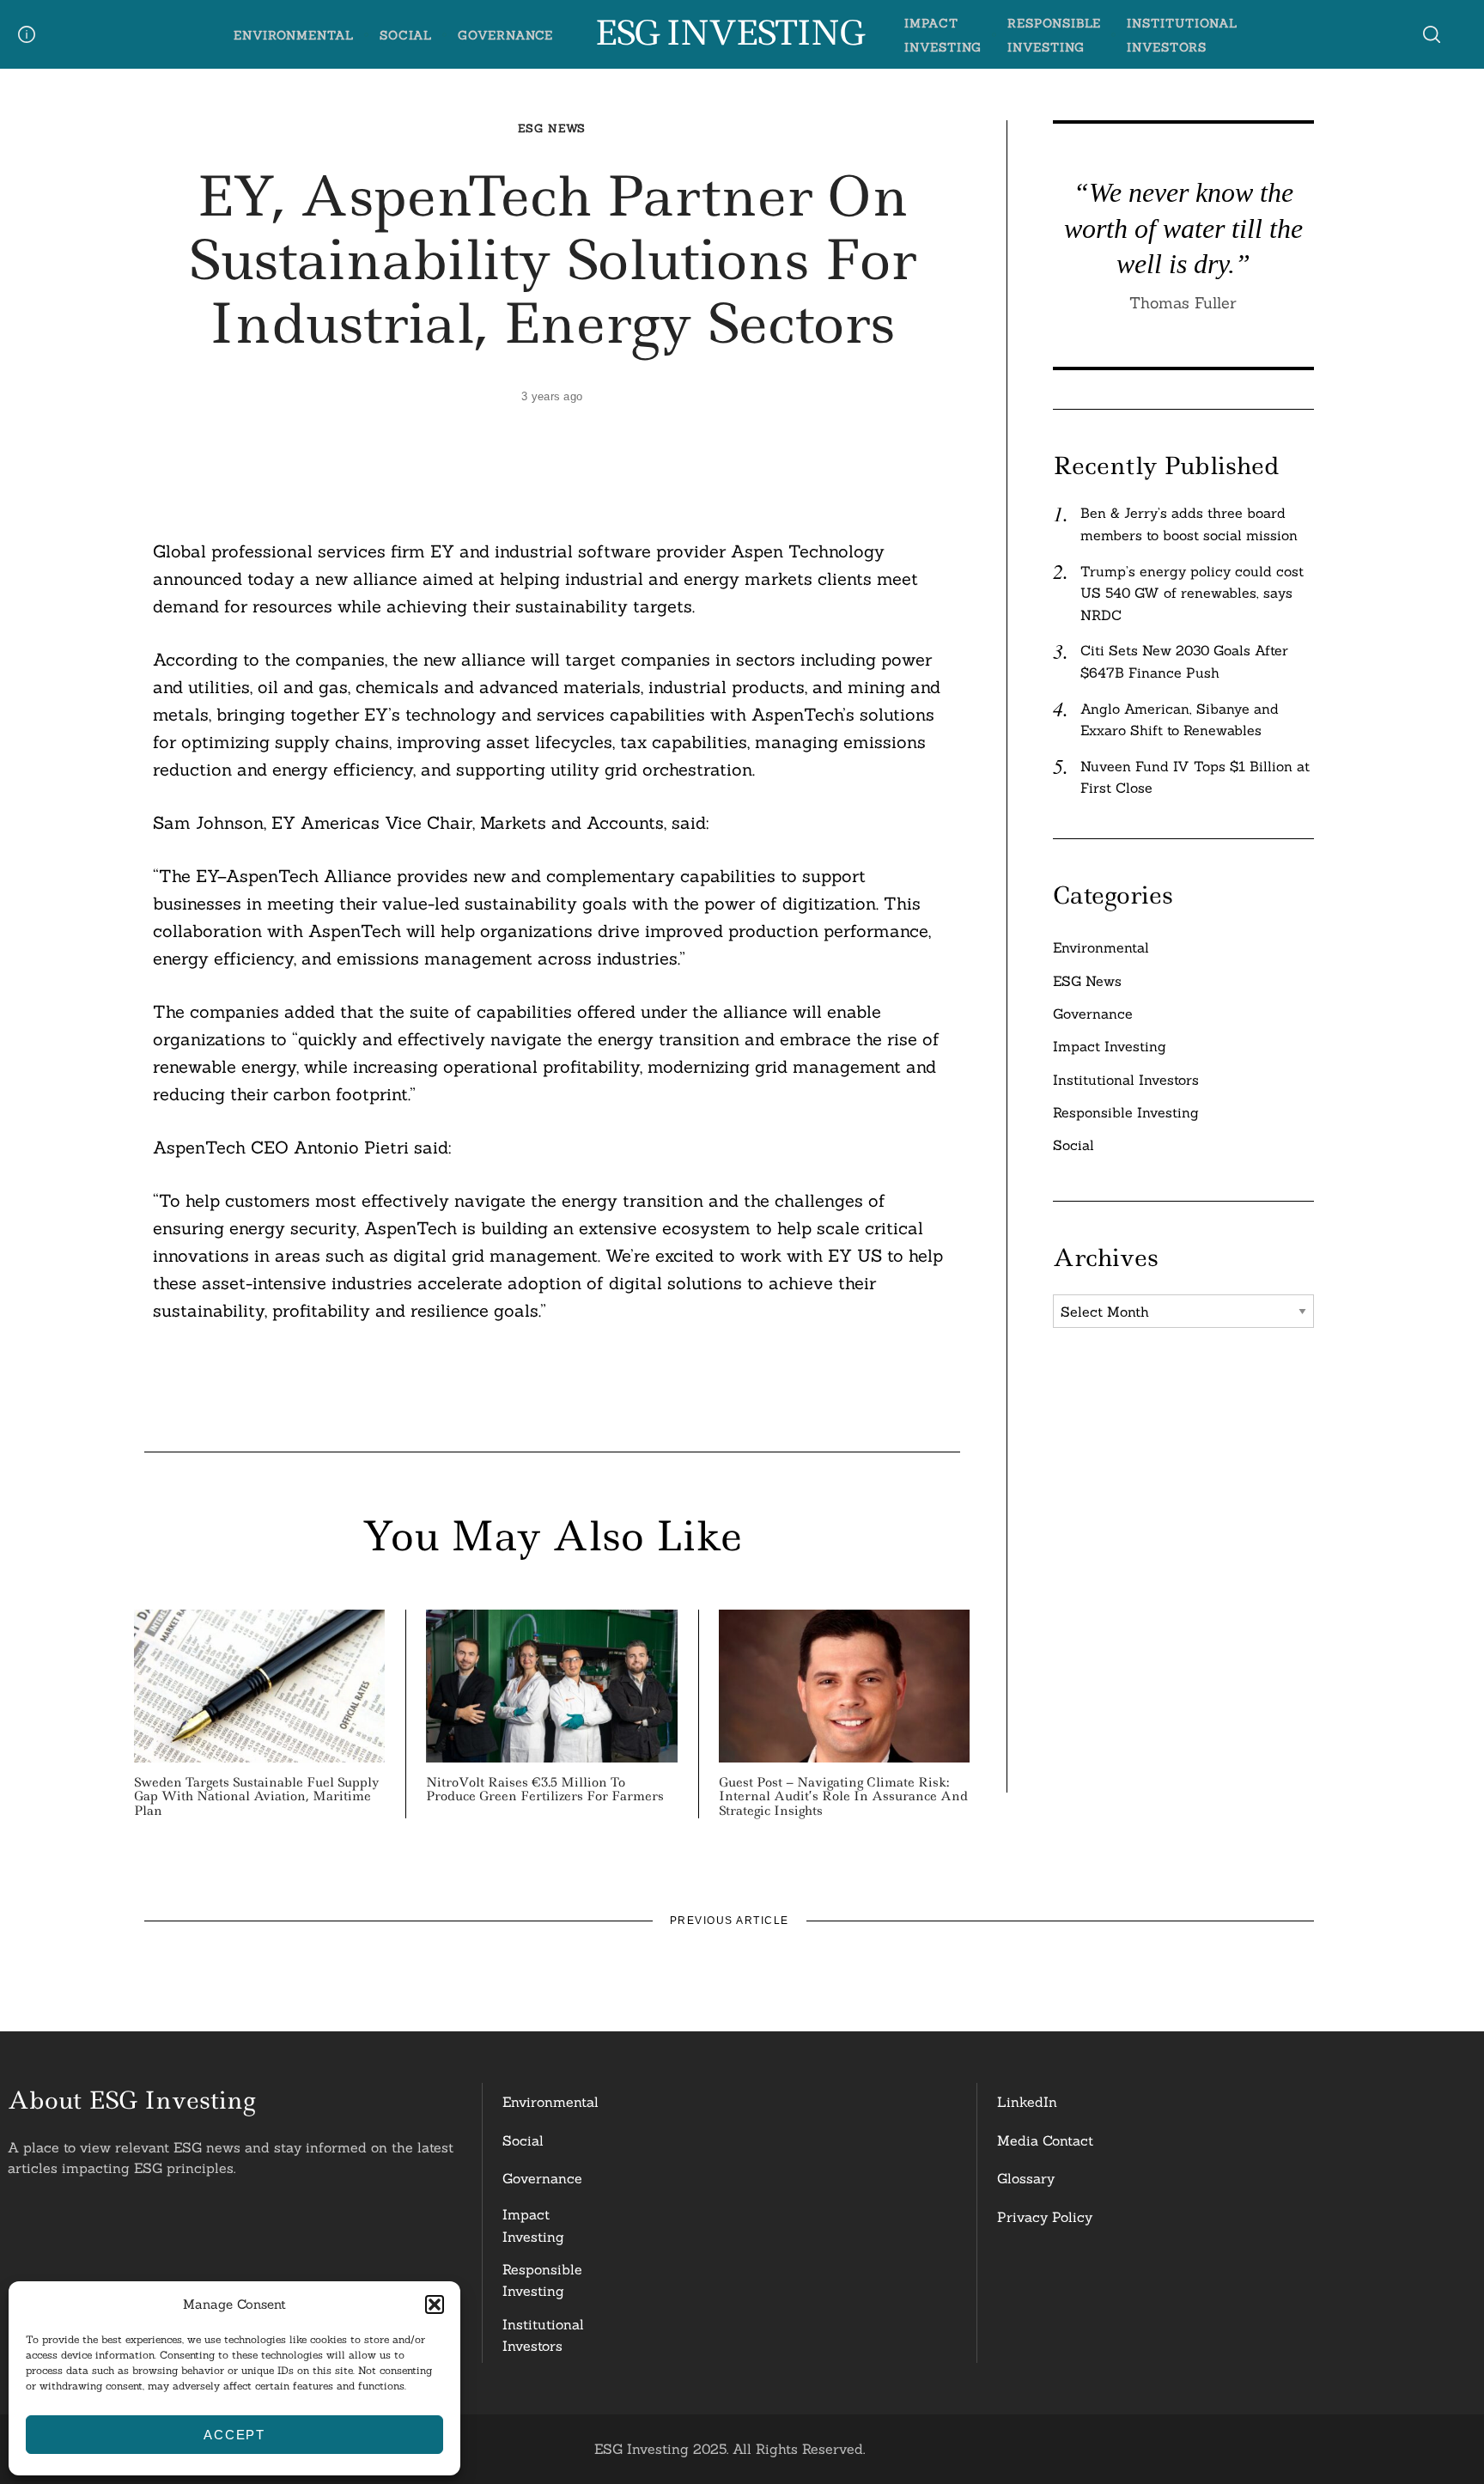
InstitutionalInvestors (543, 2335)
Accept (234, 2435)
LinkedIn (1027, 2102)
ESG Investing (729, 33)
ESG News (552, 128)
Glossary (1026, 2178)
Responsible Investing (1126, 1112)
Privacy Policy (1045, 2217)
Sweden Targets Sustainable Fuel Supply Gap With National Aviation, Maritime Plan (257, 1797)
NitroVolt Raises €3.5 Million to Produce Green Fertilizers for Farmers (545, 1790)
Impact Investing (1110, 1046)
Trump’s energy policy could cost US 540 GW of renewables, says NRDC (1192, 593)
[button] (435, 2304)
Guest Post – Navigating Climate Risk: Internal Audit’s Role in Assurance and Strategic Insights (843, 1797)
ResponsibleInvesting (542, 2280)
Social (406, 35)
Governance (506, 35)
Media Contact (1045, 2140)
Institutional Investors (1126, 1080)
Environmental (294, 35)
